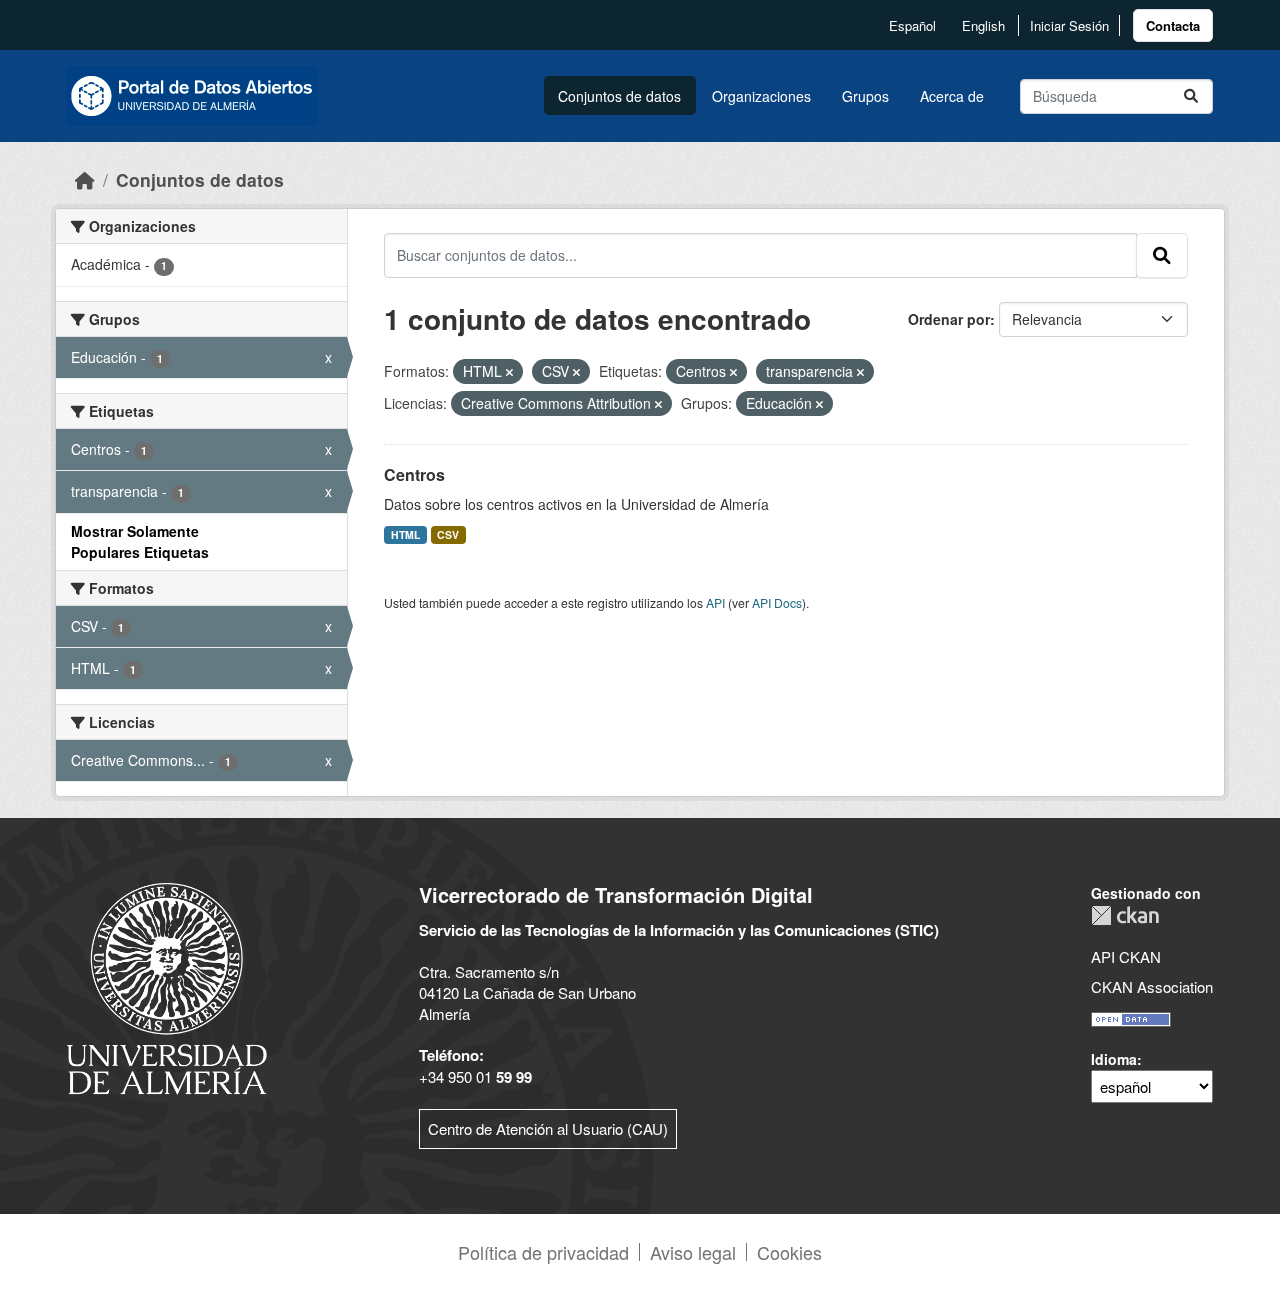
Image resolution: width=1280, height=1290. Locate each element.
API (715, 602)
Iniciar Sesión (1069, 25)
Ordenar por (949, 319)
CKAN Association (1152, 986)
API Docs (777, 602)
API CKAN (1126, 956)
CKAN (1125, 915)
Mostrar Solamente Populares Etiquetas (140, 541)
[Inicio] (85, 179)
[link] (1173, 25)
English (983, 25)
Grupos (865, 96)
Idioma (1114, 1059)
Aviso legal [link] (693, 1252)
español (912, 25)
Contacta (1173, 25)
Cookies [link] (789, 1252)
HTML (405, 534)
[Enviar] (1191, 96)
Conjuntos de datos (619, 96)
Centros (414, 474)
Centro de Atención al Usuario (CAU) (548, 1128)
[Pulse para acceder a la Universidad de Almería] (167, 986)
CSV (448, 534)
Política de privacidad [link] (543, 1252)
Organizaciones (761, 96)
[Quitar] (509, 372)
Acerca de (952, 96)
